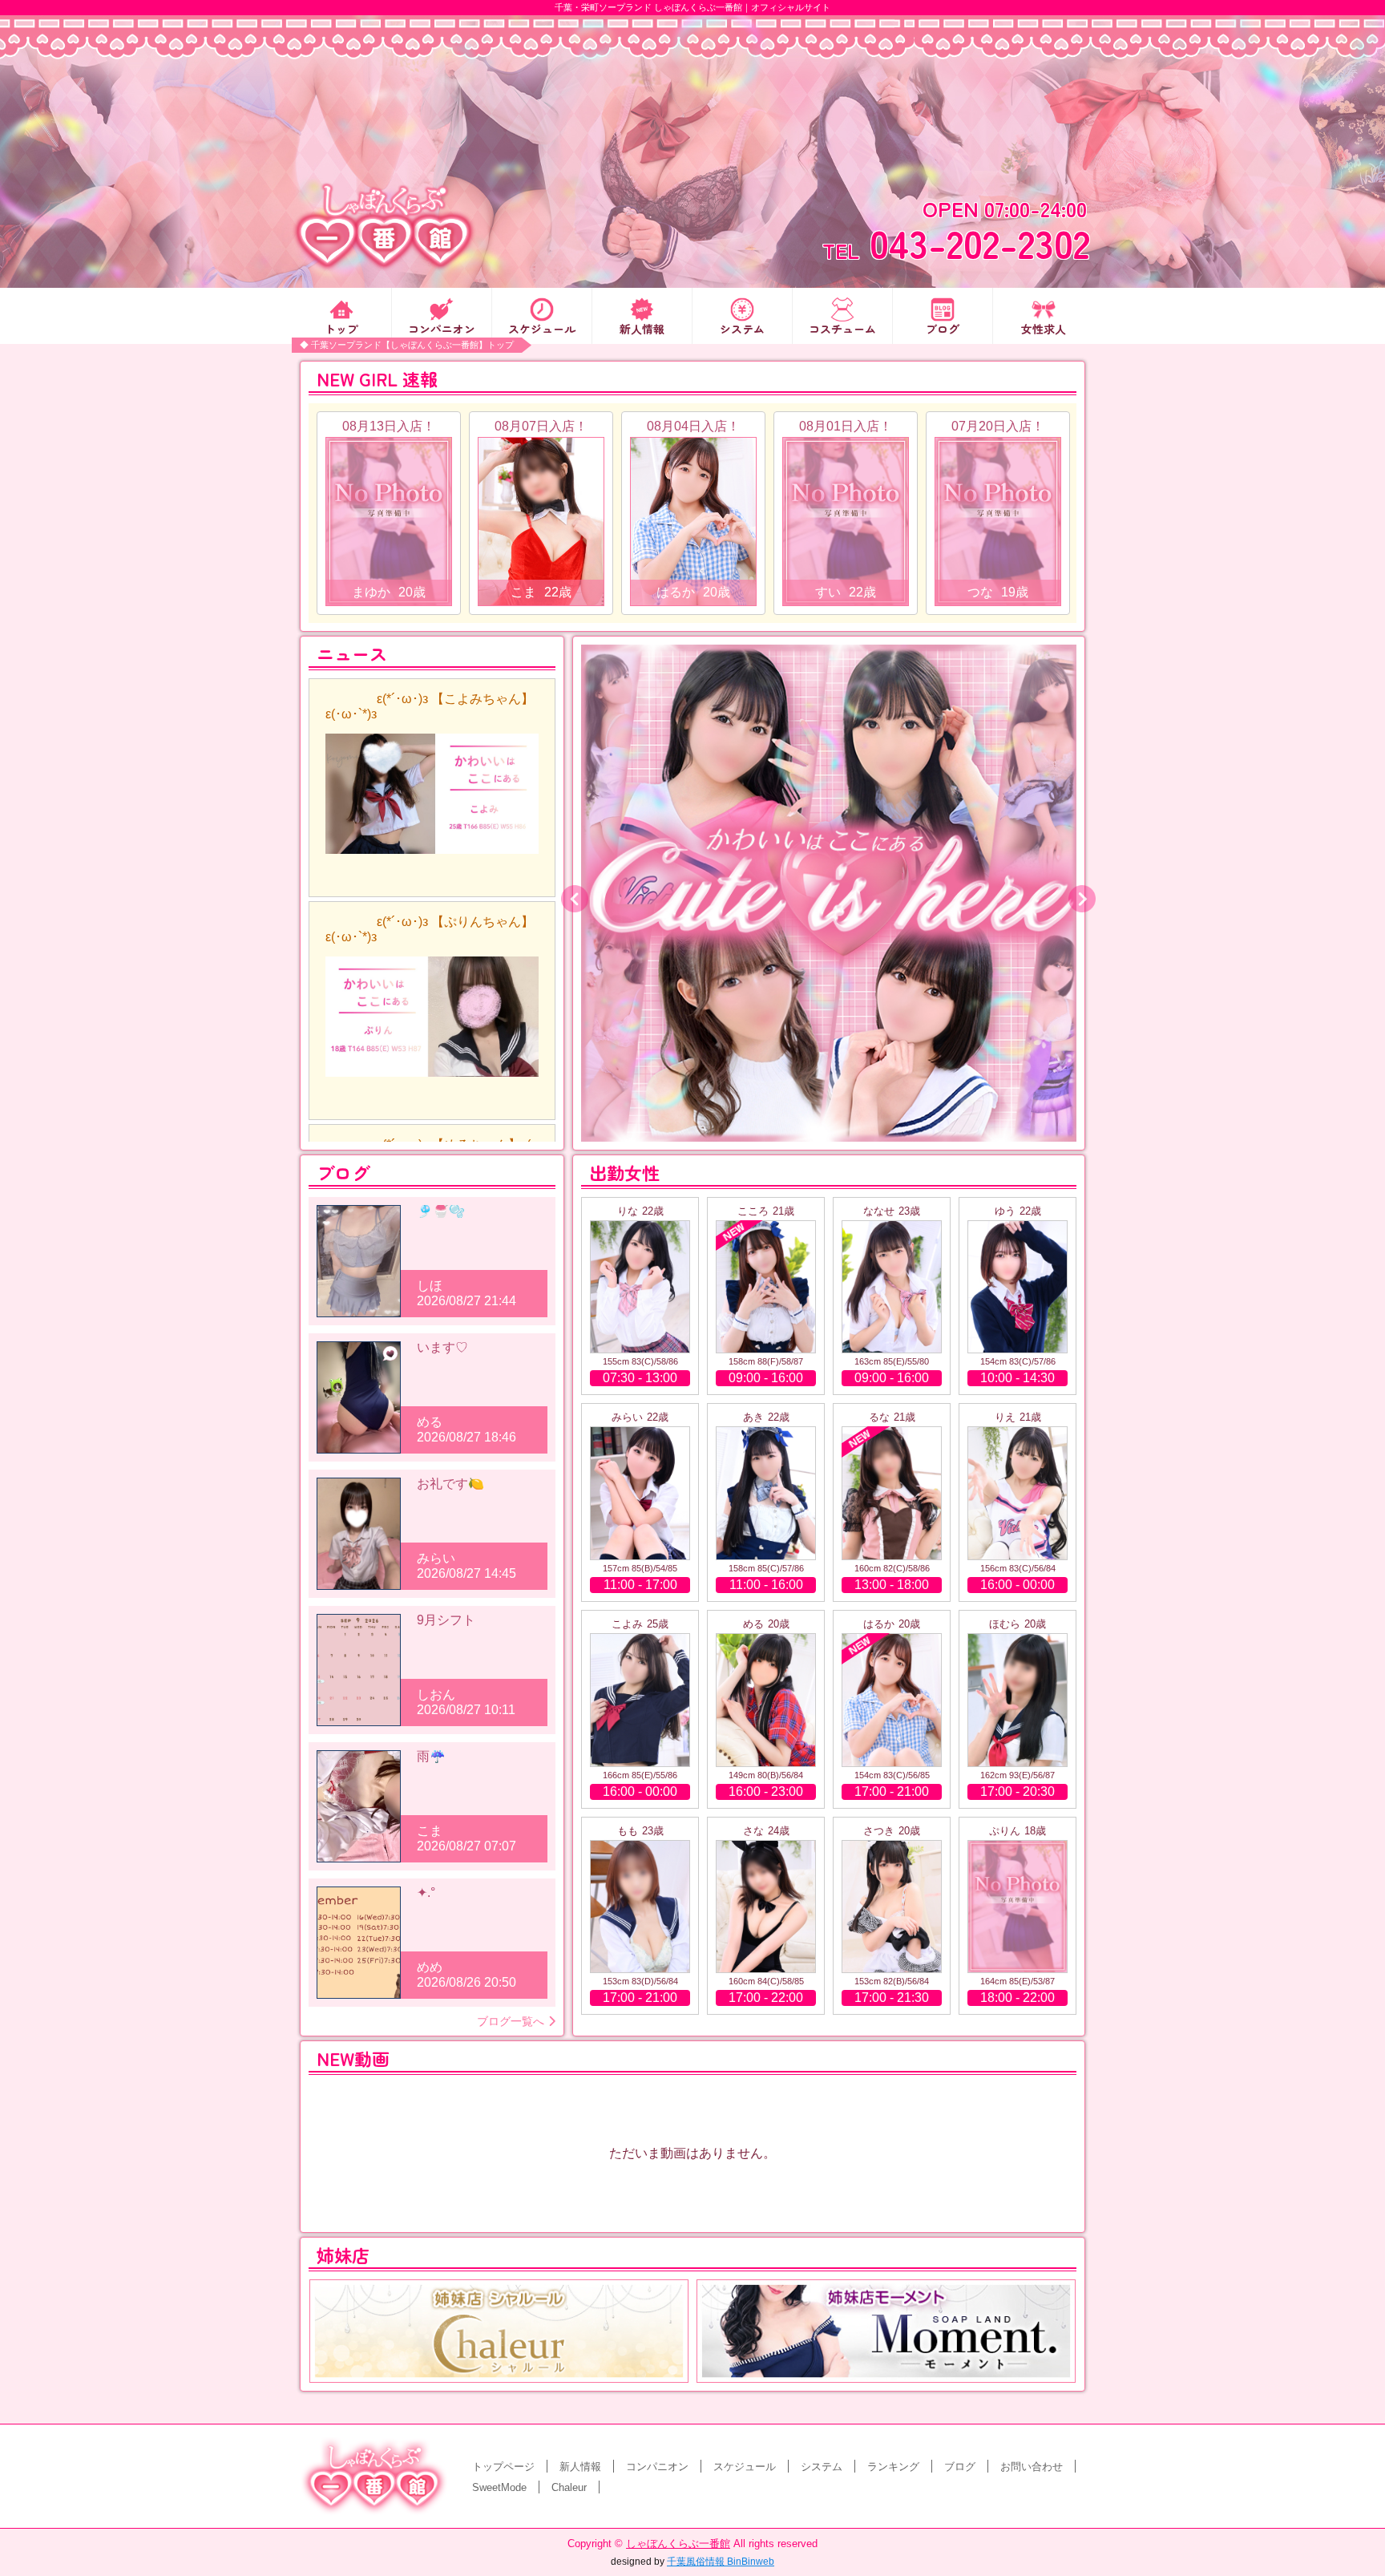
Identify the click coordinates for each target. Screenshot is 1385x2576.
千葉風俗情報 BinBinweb (721, 2562)
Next (1076, 893)
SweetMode (499, 2487)
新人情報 (642, 328)
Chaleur (569, 2487)
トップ (341, 328)
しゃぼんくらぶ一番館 (678, 2544)
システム (742, 328)
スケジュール (542, 328)
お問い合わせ (1032, 2467)
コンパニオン (442, 328)
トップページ (503, 2467)
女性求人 (1044, 328)
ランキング (893, 2467)
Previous (569, 893)
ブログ (943, 328)
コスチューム (842, 328)
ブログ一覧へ (511, 2021)
